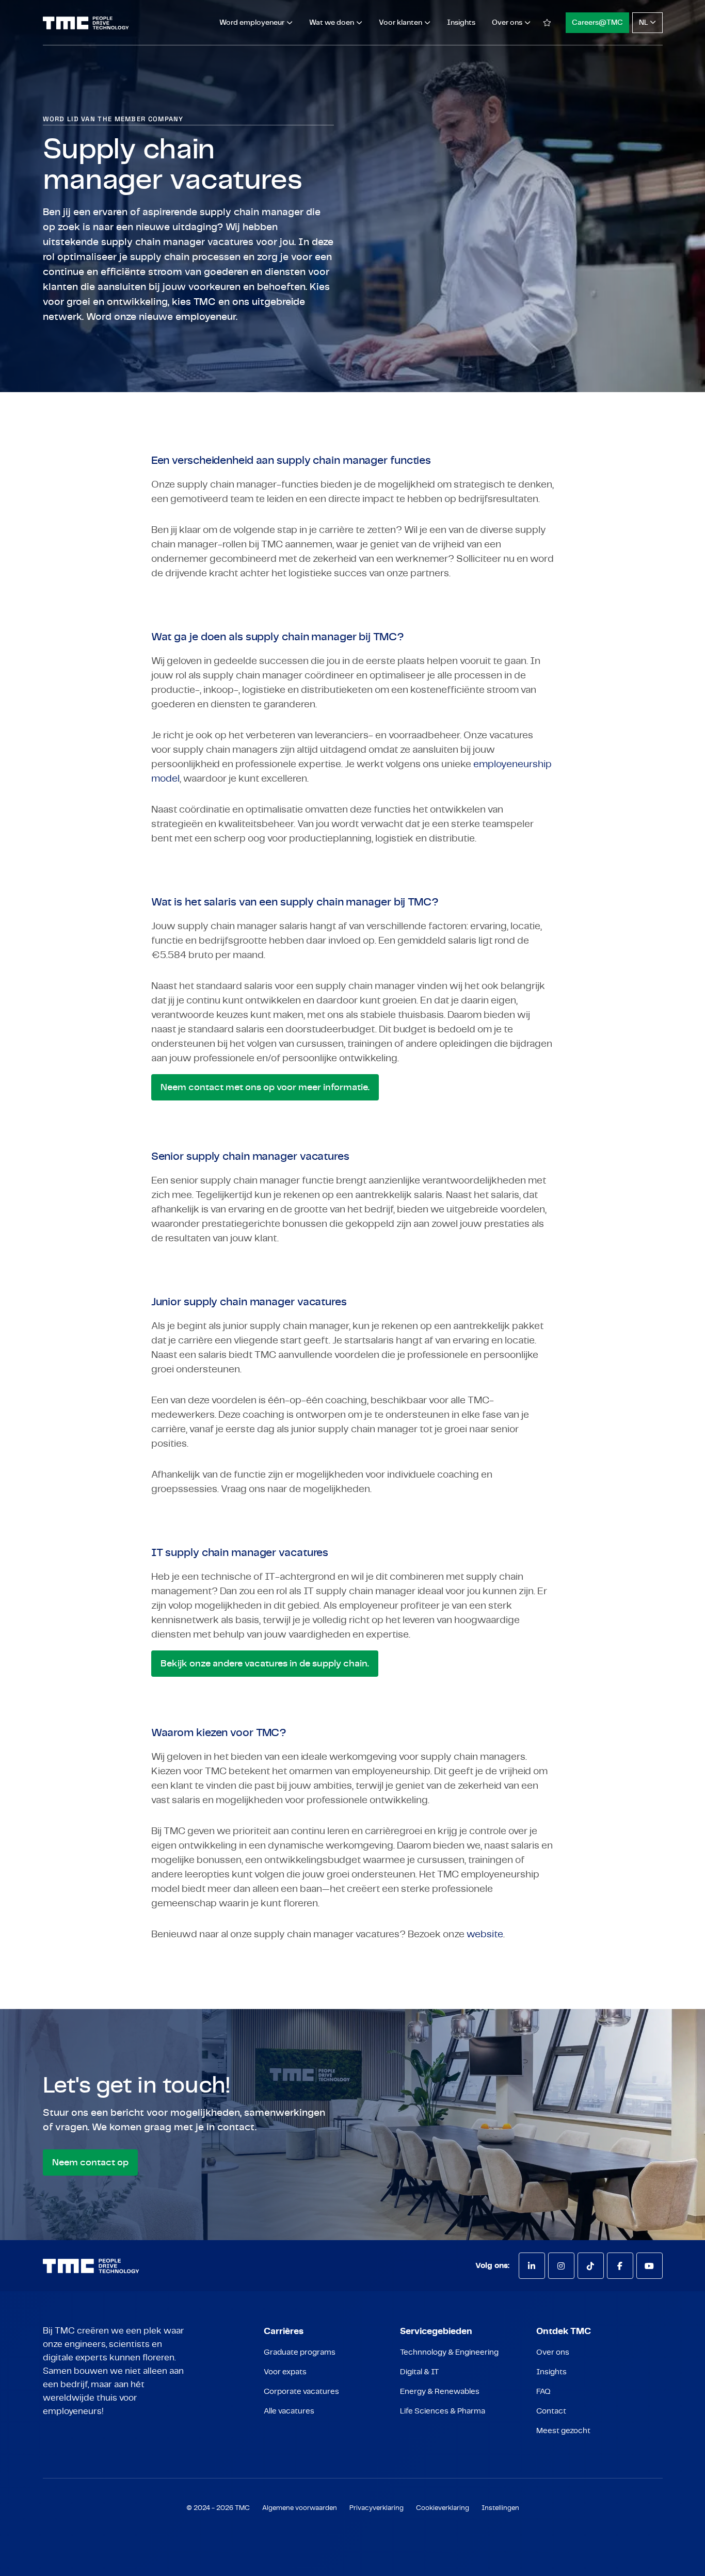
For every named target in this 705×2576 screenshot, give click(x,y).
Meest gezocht (563, 2431)
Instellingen (500, 2508)
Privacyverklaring (376, 2508)
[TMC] (86, 23)
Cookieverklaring (443, 2508)
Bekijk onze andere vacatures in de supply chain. (265, 1664)
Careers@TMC (597, 23)
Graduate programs (300, 2352)
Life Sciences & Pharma (443, 2411)
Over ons (553, 2352)
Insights (461, 23)
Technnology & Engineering (449, 2352)
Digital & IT (419, 2372)
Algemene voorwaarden (300, 2508)
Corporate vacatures (301, 2392)
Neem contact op (90, 2163)
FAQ (543, 2392)
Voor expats (285, 2372)
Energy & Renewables (440, 2392)
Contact (551, 2411)
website (485, 1934)
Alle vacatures (289, 2411)
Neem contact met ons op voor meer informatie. (265, 1088)
